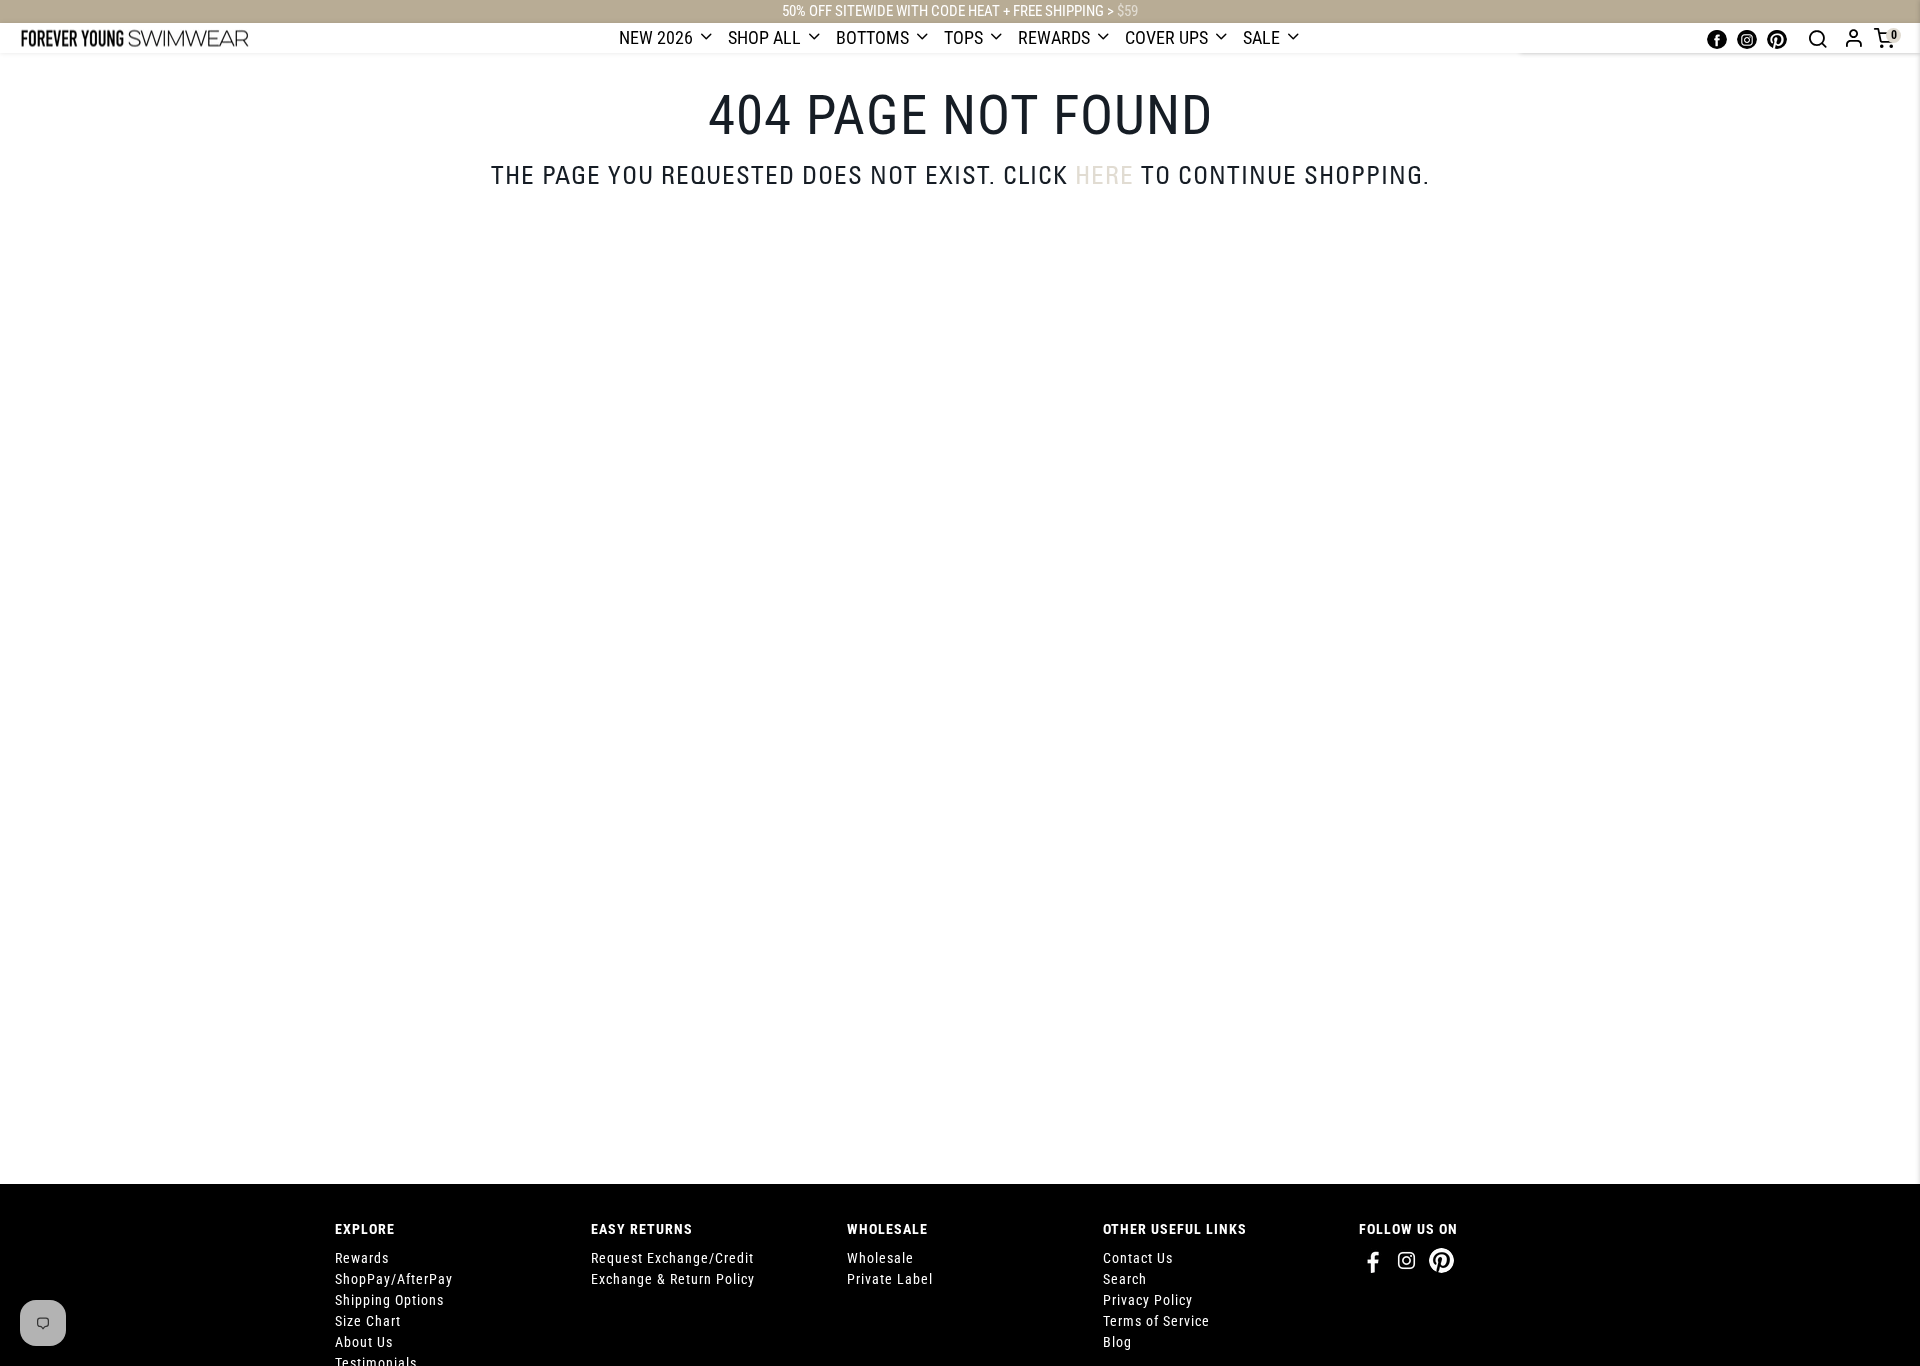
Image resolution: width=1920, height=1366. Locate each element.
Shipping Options (389, 1300)
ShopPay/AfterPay (394, 1279)
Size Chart (368, 1321)
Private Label (890, 1279)
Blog (1117, 1342)
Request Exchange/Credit (672, 1258)
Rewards (1056, 37)
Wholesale (880, 1258)
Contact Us (1138, 1258)
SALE (1263, 37)
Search (1125, 1279)
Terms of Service (1156, 1321)
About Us (364, 1342)
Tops (965, 37)
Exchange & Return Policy (673, 1279)
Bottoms (874, 37)
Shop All (766, 37)
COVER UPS (1168, 37)
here (1104, 174)
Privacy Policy (1148, 1300)
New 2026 (658, 37)
